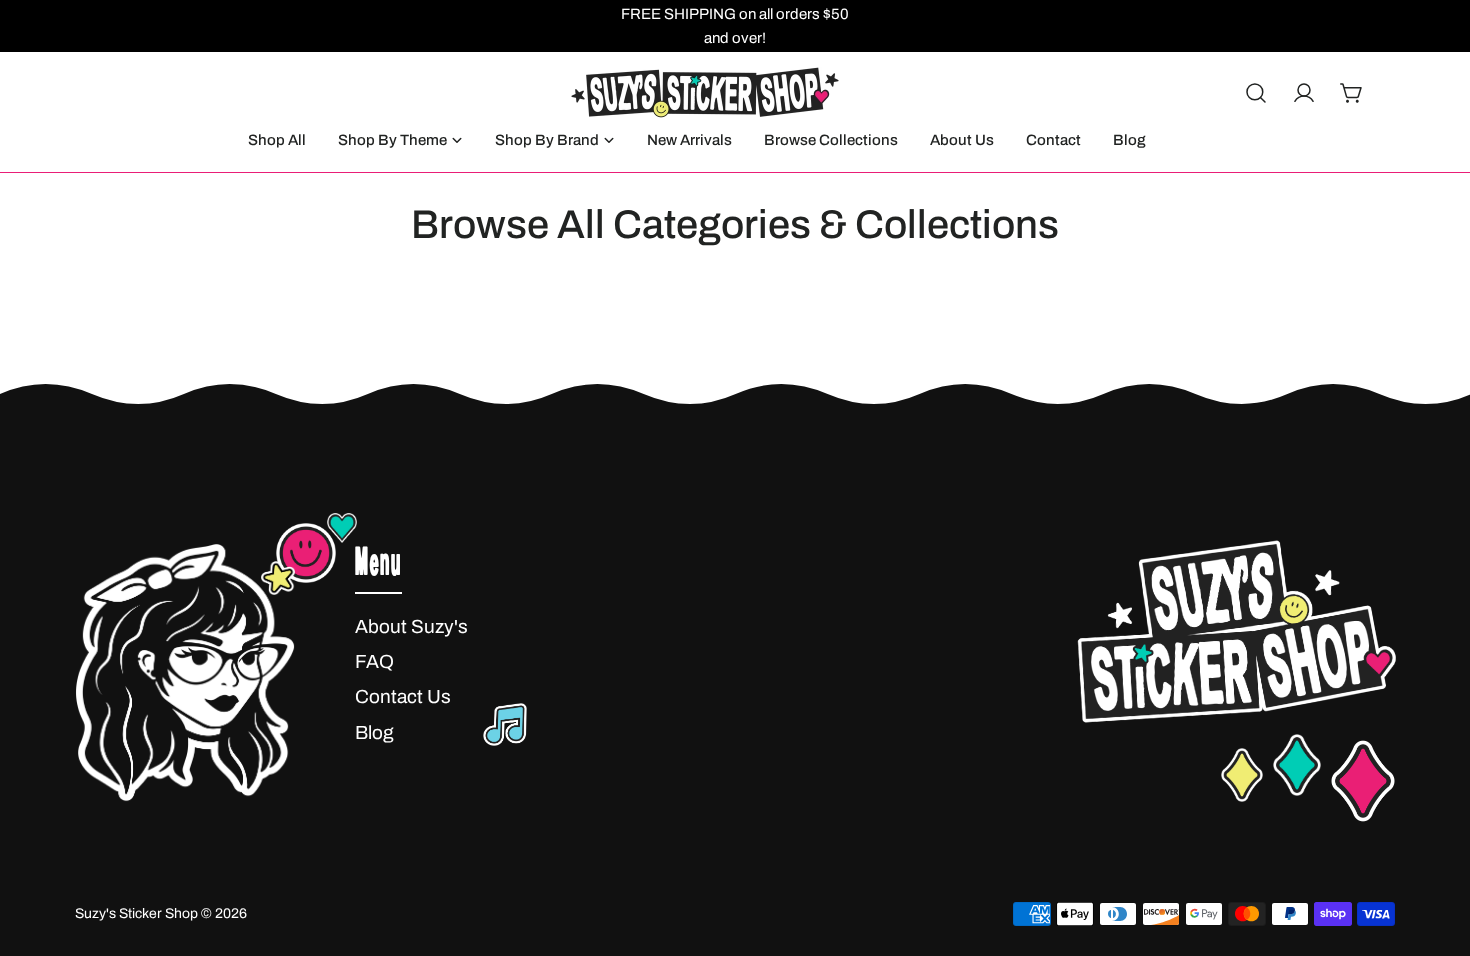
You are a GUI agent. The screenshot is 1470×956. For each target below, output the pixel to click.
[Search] (1256, 93)
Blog (374, 732)
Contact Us (403, 696)
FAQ (374, 661)
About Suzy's (411, 626)
